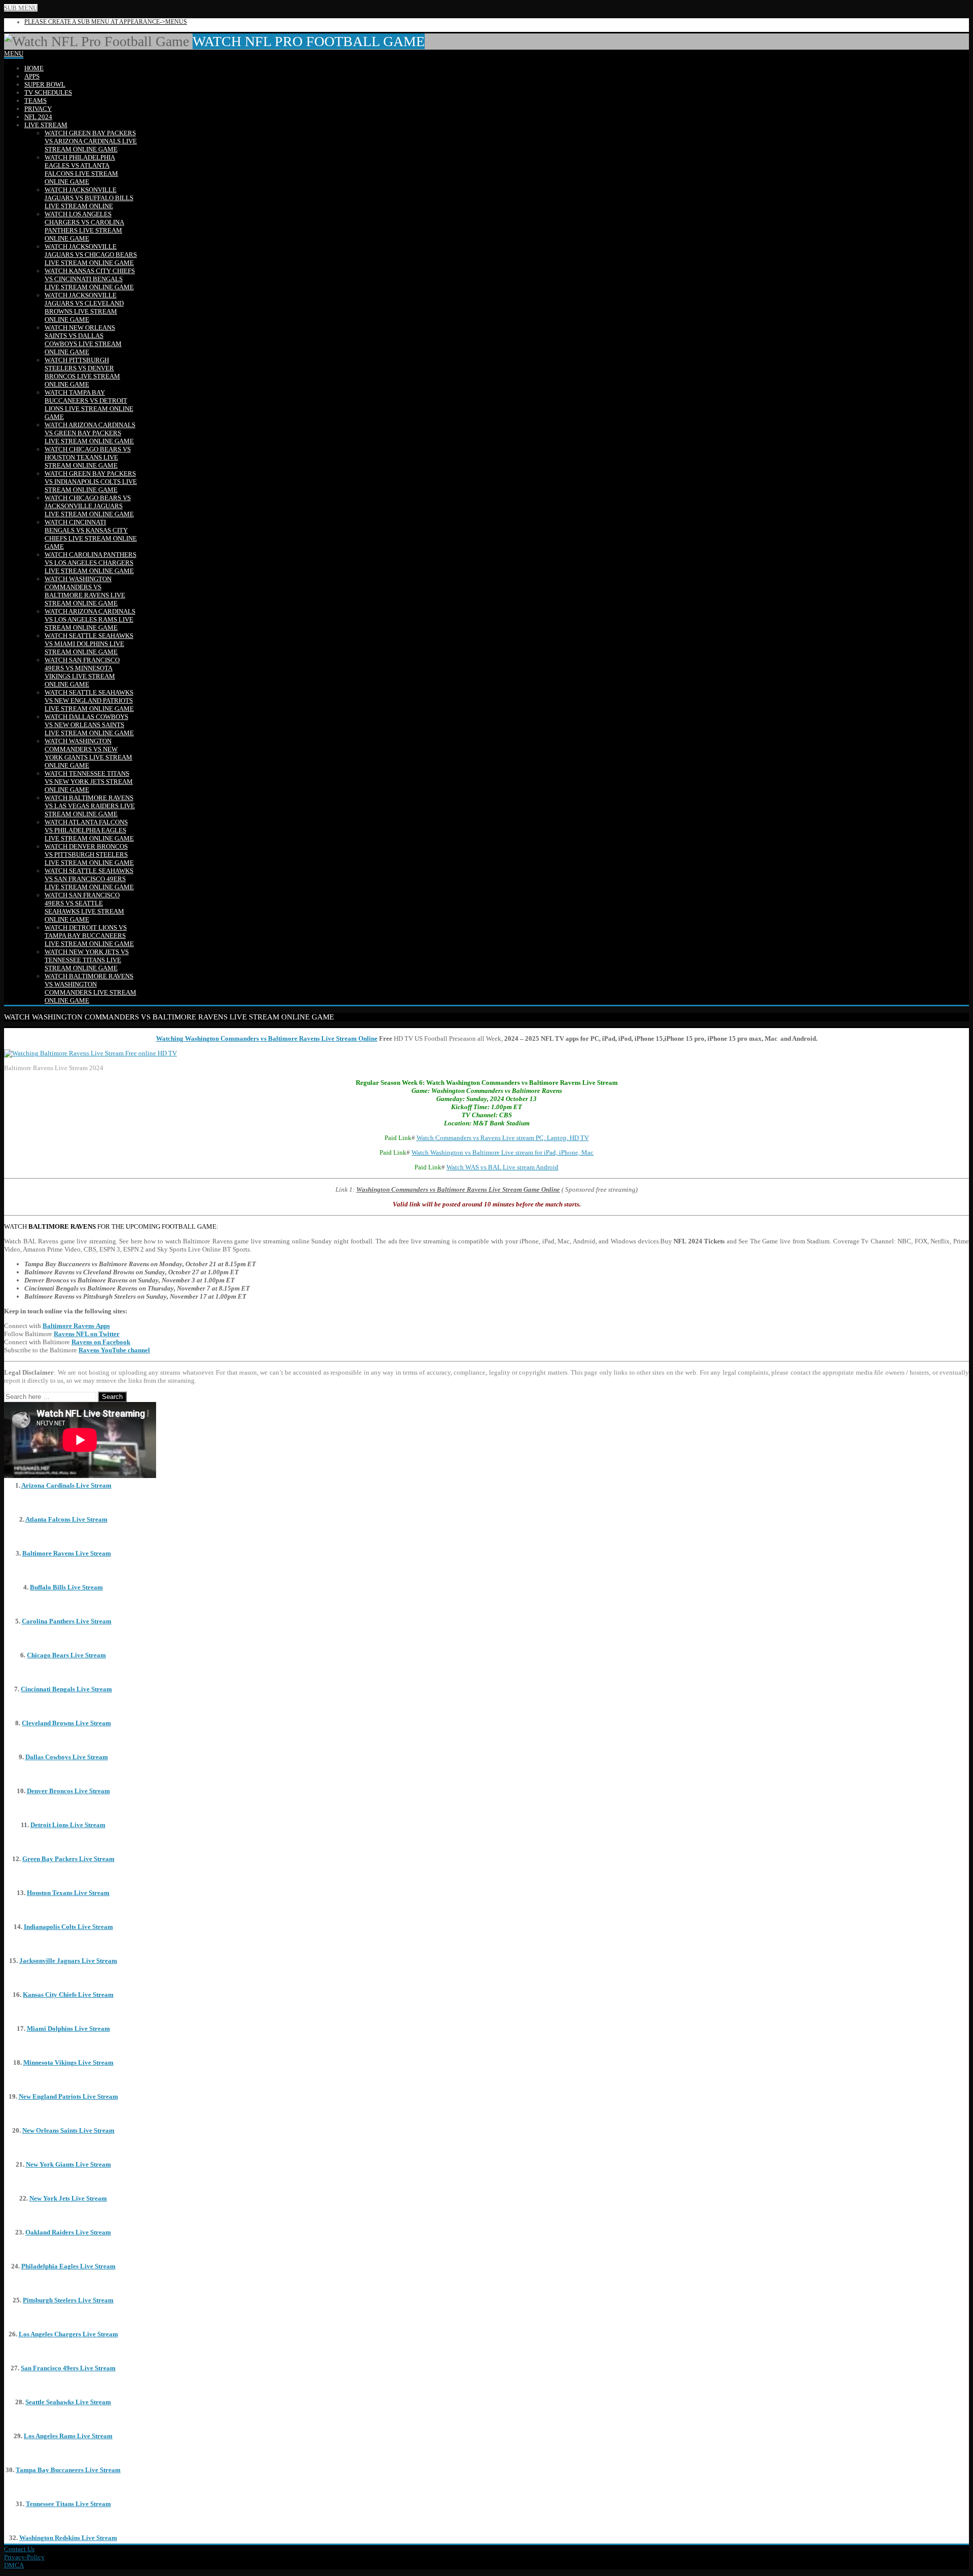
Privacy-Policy (24, 2557)
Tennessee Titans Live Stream (68, 2504)
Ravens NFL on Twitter (87, 1334)
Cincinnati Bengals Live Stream (66, 1689)
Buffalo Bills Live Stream (66, 1587)
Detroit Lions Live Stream (68, 1825)
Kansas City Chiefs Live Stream (68, 1995)
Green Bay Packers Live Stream (68, 1859)
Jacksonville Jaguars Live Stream (68, 1961)
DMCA (14, 2565)
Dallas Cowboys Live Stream (67, 1757)
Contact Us (19, 2549)
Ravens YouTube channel (114, 1350)
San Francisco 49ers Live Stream (68, 2368)
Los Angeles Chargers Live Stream (68, 2334)
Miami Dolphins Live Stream (68, 2029)
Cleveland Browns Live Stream (66, 1723)
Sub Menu (21, 8)
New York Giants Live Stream (68, 2164)
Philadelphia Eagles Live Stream (68, 2266)
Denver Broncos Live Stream (68, 1791)
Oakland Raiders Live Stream (68, 2232)
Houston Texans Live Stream (68, 1893)
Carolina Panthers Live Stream (67, 1621)
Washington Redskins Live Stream (68, 2538)
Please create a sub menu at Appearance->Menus (106, 22)
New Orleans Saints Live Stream (68, 2130)
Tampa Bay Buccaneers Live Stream (68, 2470)
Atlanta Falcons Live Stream (66, 1519)
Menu (14, 53)
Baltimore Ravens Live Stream (67, 1553)
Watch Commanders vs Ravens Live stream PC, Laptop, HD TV (503, 1138)
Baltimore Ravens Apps (76, 1326)
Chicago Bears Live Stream (66, 1655)
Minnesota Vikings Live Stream (68, 2062)
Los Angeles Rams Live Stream (68, 2436)
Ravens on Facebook (101, 1342)
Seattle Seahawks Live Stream (68, 2402)
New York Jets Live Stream (68, 2198)
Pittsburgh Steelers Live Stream (68, 2300)
